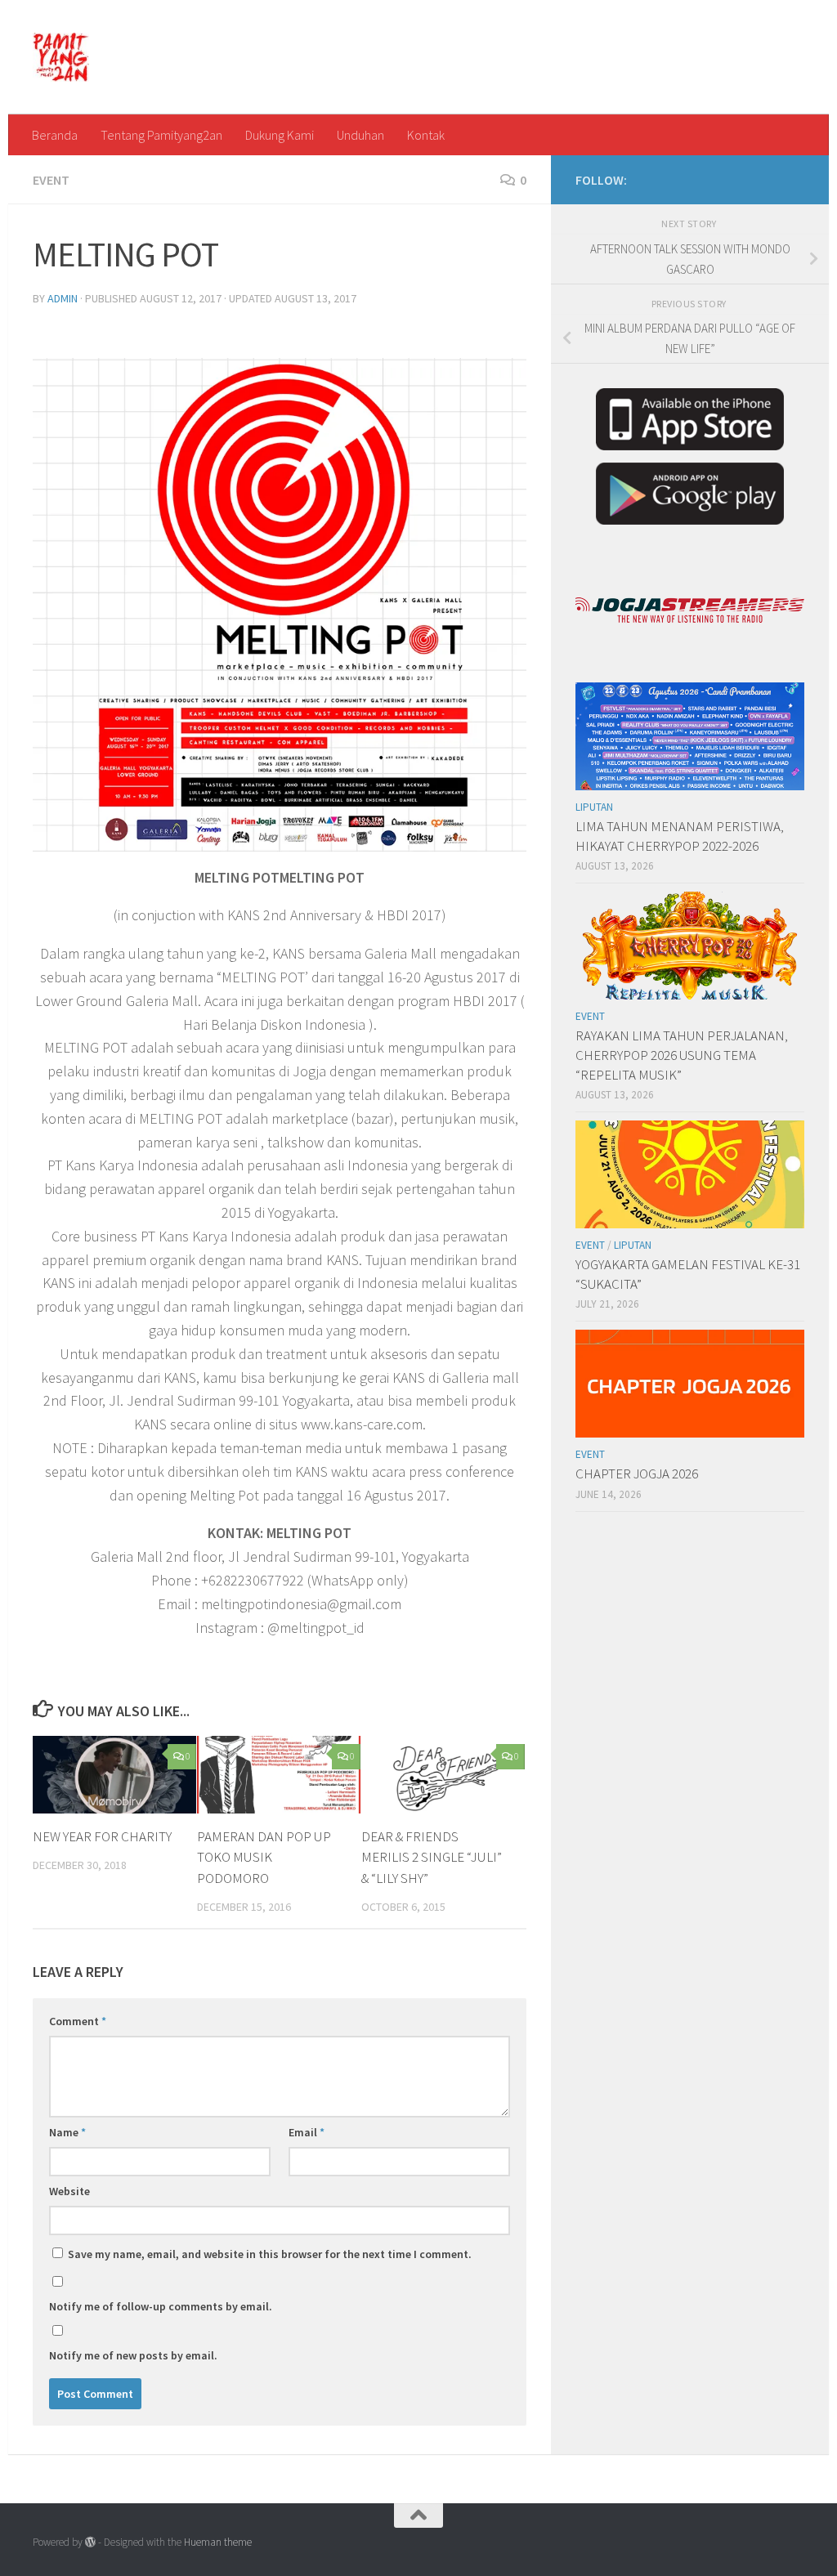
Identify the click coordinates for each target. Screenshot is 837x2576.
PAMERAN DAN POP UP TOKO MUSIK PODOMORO (264, 1857)
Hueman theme (218, 2542)
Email (307, 2132)
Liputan (594, 807)
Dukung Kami (280, 135)
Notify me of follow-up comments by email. (161, 2306)
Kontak (426, 135)
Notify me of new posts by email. (133, 2355)
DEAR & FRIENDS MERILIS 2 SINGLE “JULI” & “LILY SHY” (432, 1857)
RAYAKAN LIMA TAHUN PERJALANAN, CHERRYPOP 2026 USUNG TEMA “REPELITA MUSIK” (682, 1055)
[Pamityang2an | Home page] (61, 57)
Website (69, 2191)
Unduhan (360, 135)
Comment (78, 2021)
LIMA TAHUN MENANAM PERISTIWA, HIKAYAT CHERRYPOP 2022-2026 (680, 836)
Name (67, 2132)
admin (63, 298)
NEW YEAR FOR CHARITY (102, 1836)
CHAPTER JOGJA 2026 (637, 1474)
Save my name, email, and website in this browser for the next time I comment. (270, 2254)
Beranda (55, 135)
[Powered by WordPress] (90, 2542)
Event (51, 180)
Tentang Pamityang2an (161, 135)
